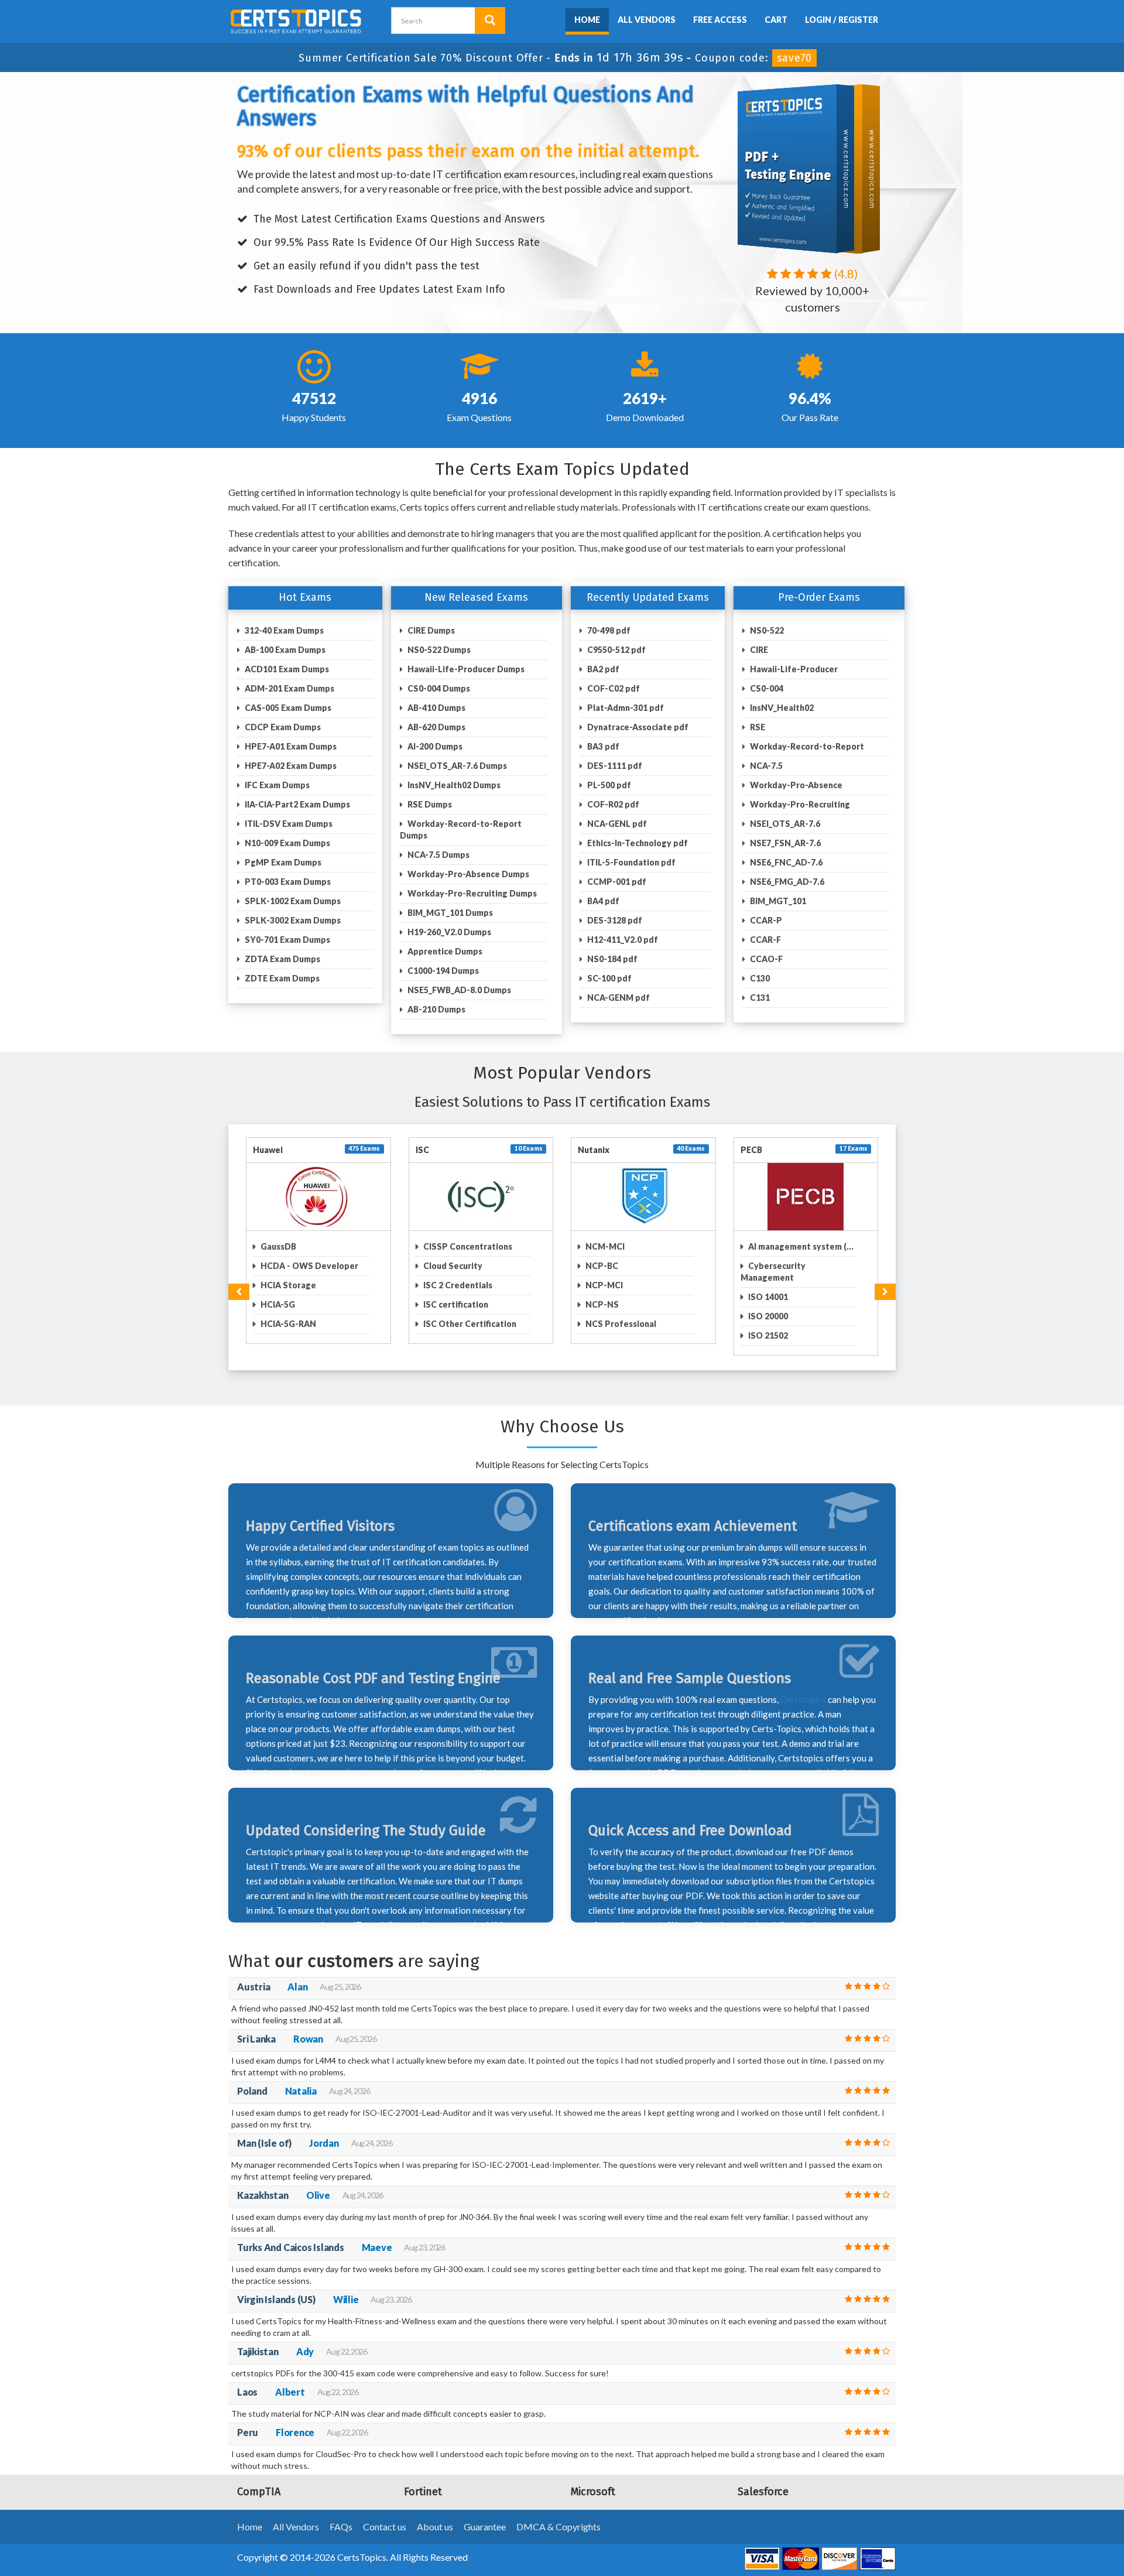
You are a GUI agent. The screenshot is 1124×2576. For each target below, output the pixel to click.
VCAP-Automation (622, 1285)
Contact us (385, 2515)
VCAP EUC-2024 (616, 1266)
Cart (776, 20)
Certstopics (803, 1688)
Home (587, 20)
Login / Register (842, 20)
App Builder (283, 1324)
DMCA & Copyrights (558, 2515)
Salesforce (275, 1150)
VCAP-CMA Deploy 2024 (633, 1304)
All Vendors (647, 20)
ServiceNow (440, 1150)
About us (435, 2515)
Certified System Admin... (474, 1304)
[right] (885, 1280)
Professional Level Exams (636, 1246)
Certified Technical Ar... (469, 1324)
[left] (239, 1280)
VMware (594, 1150)
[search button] (490, 20)
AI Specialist (285, 1304)
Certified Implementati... (472, 1285)
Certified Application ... (469, 1246)
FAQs (341, 2515)
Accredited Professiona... (311, 1266)
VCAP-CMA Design (623, 1324)
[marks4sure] (557, 18)
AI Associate (285, 1285)
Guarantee (485, 2515)
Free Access (720, 20)
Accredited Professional (309, 1246)
